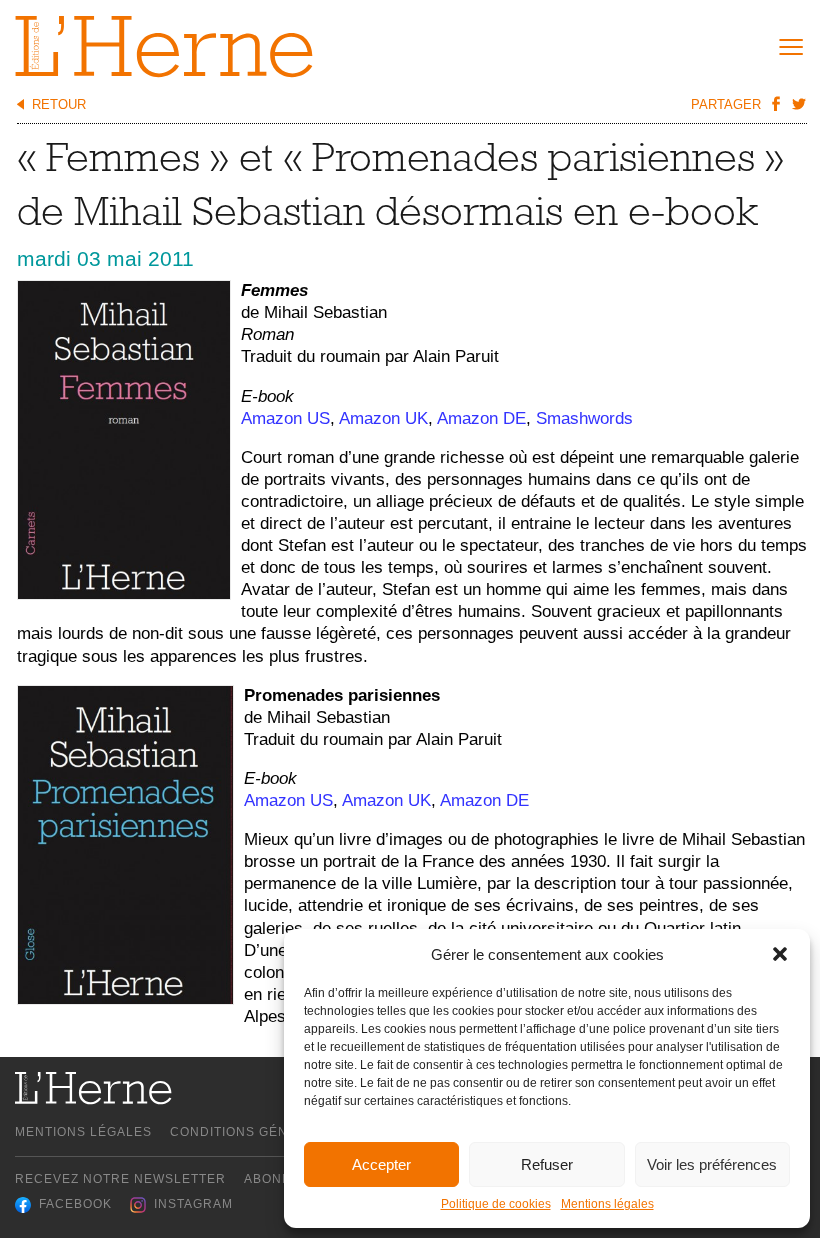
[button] (780, 954)
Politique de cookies (496, 1204)
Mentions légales (607, 1204)
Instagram (193, 1204)
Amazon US (285, 418)
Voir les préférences (712, 1164)
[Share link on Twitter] (798, 103)
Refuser (547, 1164)
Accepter (381, 1164)
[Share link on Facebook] (775, 103)
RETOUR (59, 104)
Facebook (75, 1204)
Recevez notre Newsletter (120, 1179)
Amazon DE (481, 418)
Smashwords (584, 418)
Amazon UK (383, 418)
